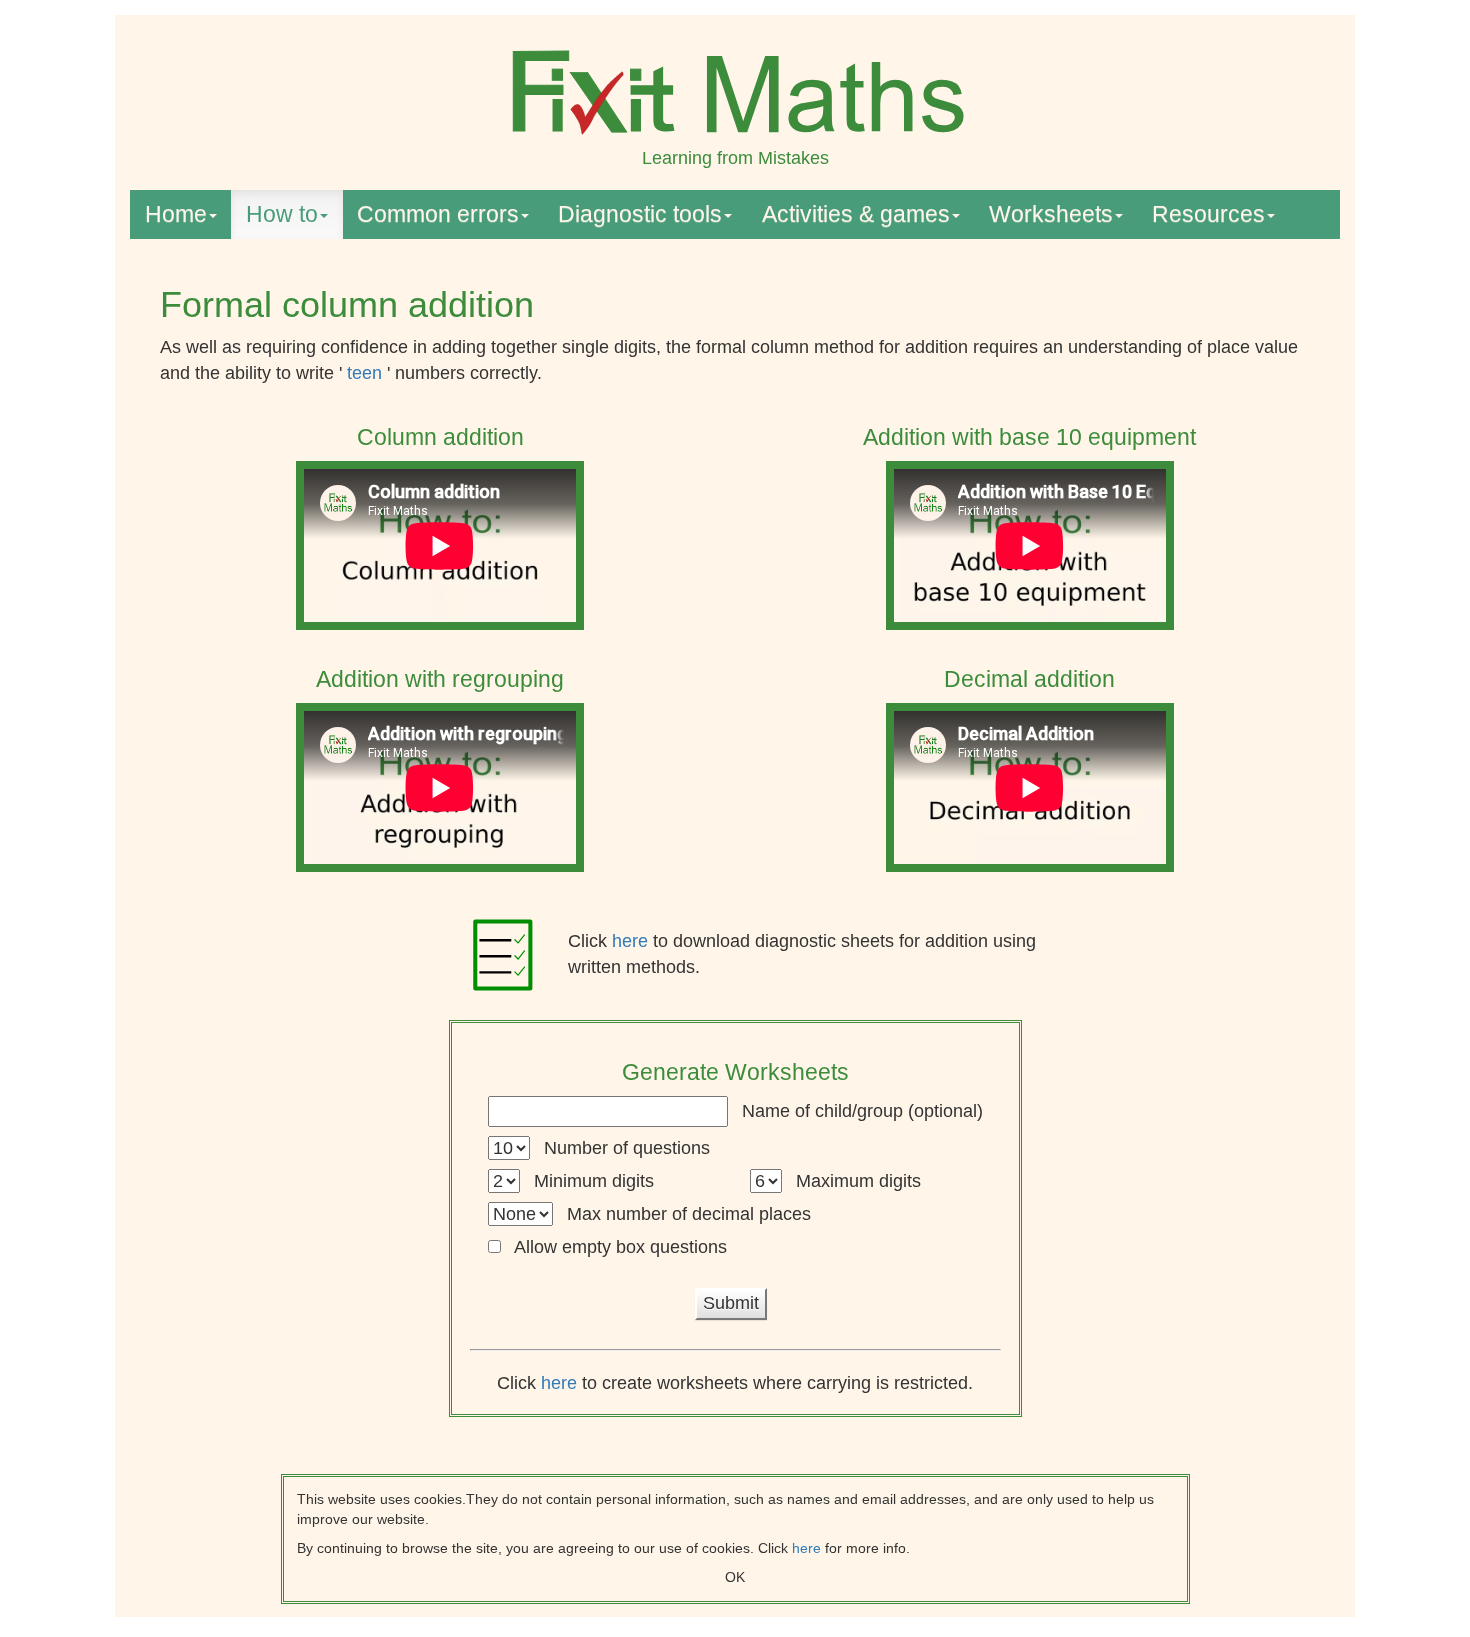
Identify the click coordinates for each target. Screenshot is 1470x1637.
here (632, 941)
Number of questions (627, 1148)
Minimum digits (594, 1181)
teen (367, 373)
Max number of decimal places (689, 1214)
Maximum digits (858, 1181)
